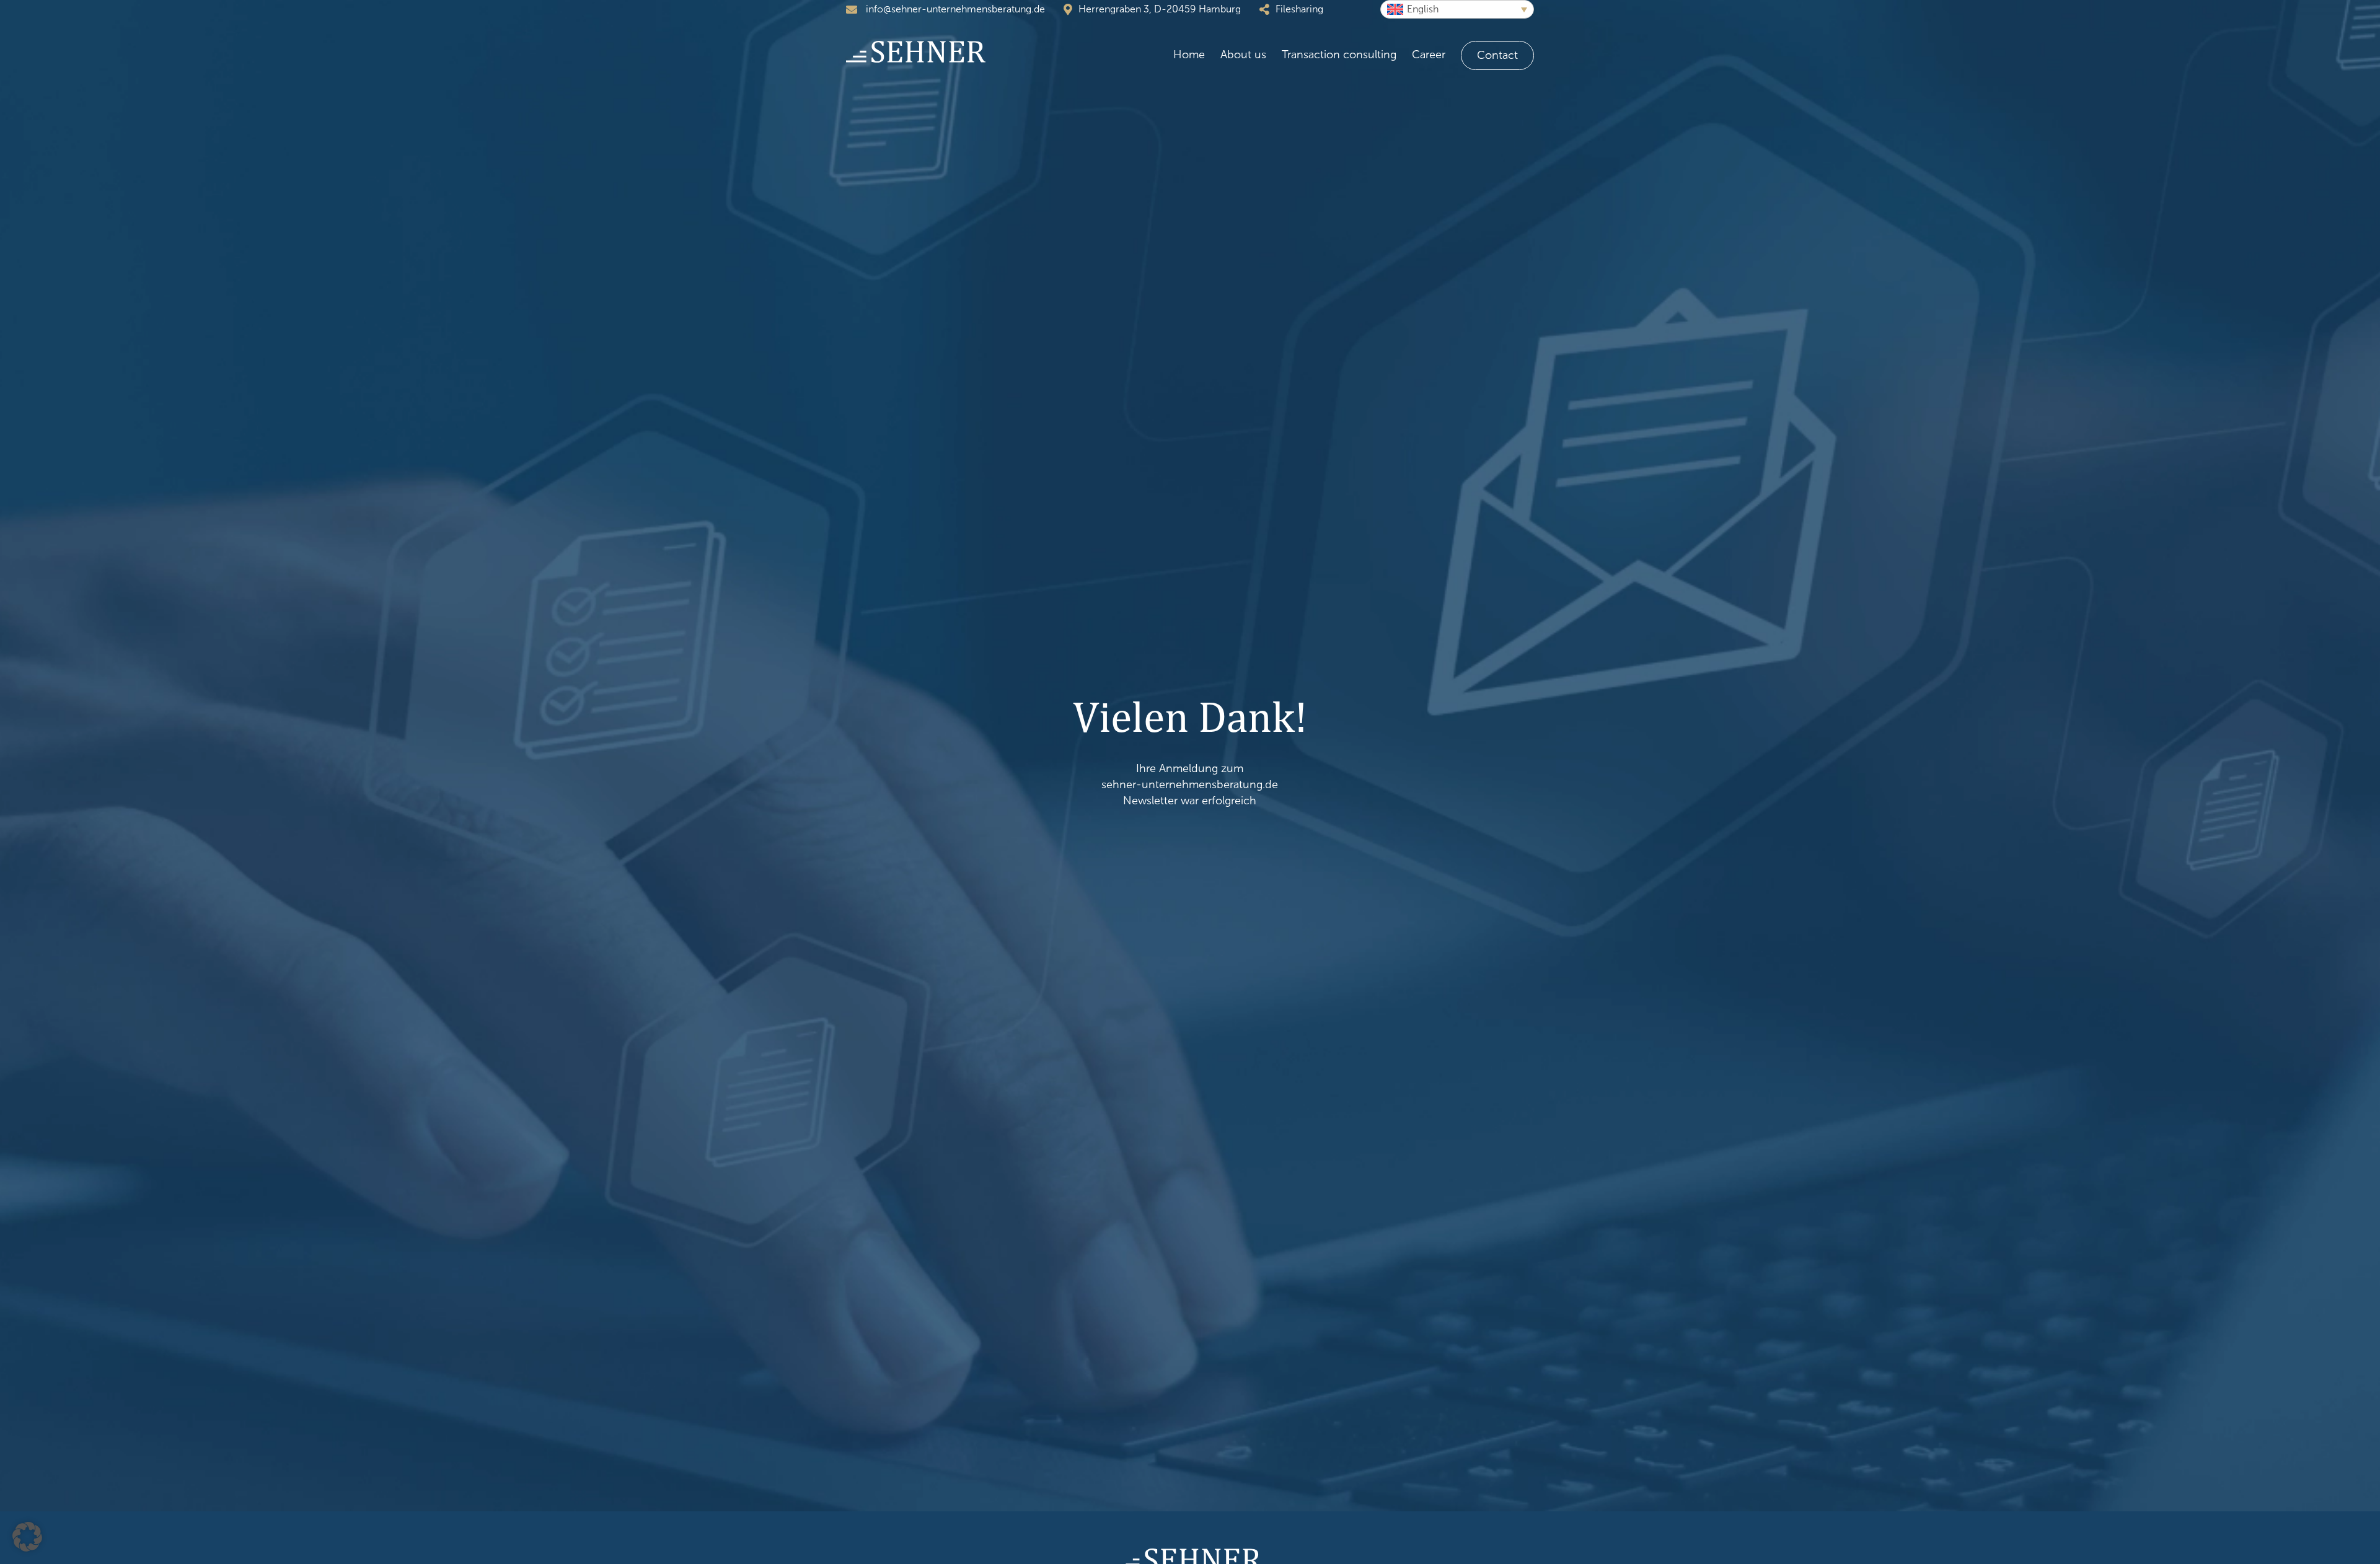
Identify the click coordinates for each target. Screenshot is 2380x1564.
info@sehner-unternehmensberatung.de (954, 9)
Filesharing (1299, 9)
